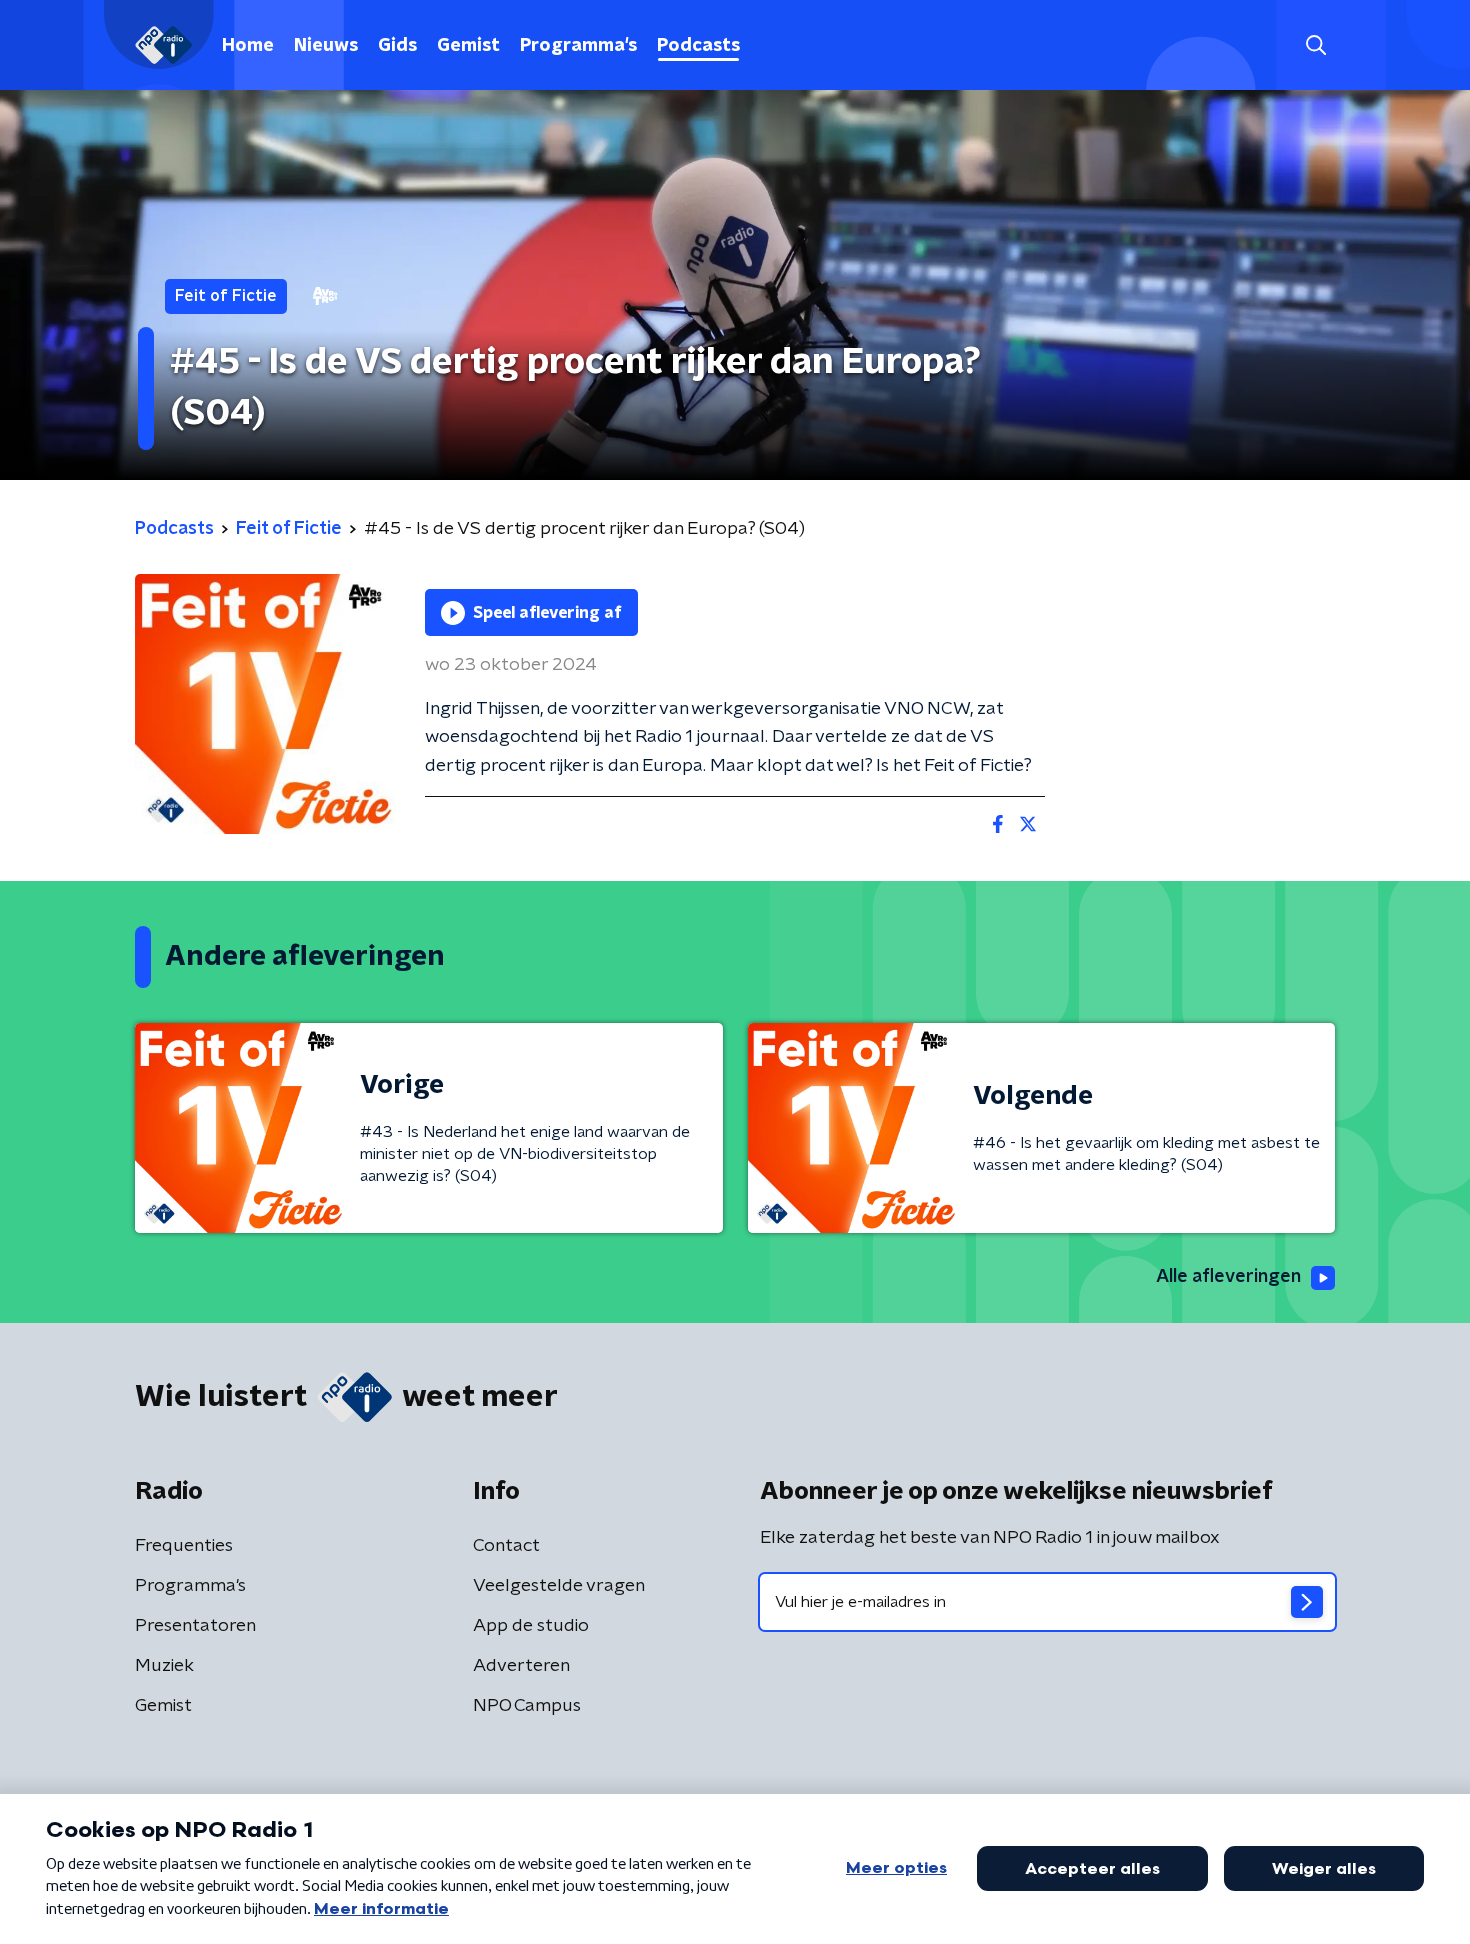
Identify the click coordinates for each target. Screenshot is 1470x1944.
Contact (506, 1546)
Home (248, 46)
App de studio (531, 1626)
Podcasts (698, 46)
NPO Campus (527, 1706)
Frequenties (184, 1546)
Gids (397, 46)
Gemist (468, 46)
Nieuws (326, 46)
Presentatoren (195, 1626)
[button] (1315, 45)
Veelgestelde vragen (559, 1586)
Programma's (578, 46)
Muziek (164, 1666)
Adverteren (521, 1666)
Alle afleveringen (1228, 1277)
